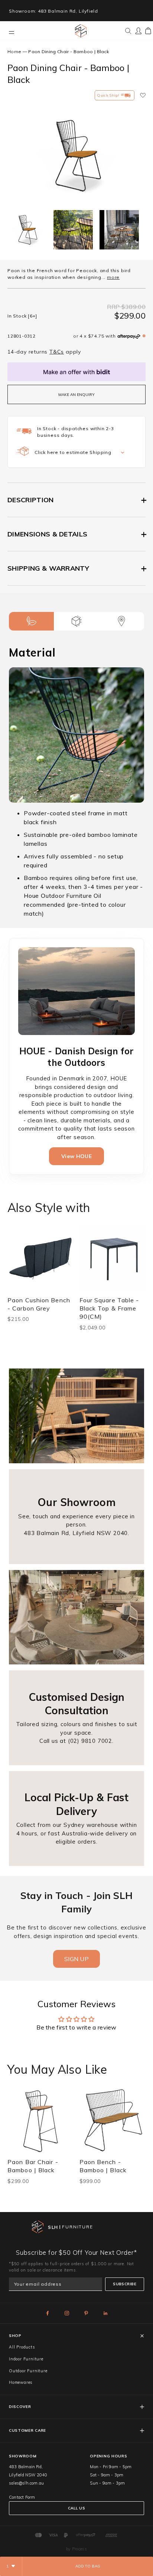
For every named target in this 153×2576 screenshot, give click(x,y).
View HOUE (76, 1156)
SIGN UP (76, 1959)
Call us (76, 2508)
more (113, 277)
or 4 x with (94, 336)
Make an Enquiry (76, 395)
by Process (76, 2549)
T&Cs (57, 352)
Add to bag (88, 2566)
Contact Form (22, 2497)
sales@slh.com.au (26, 2483)
